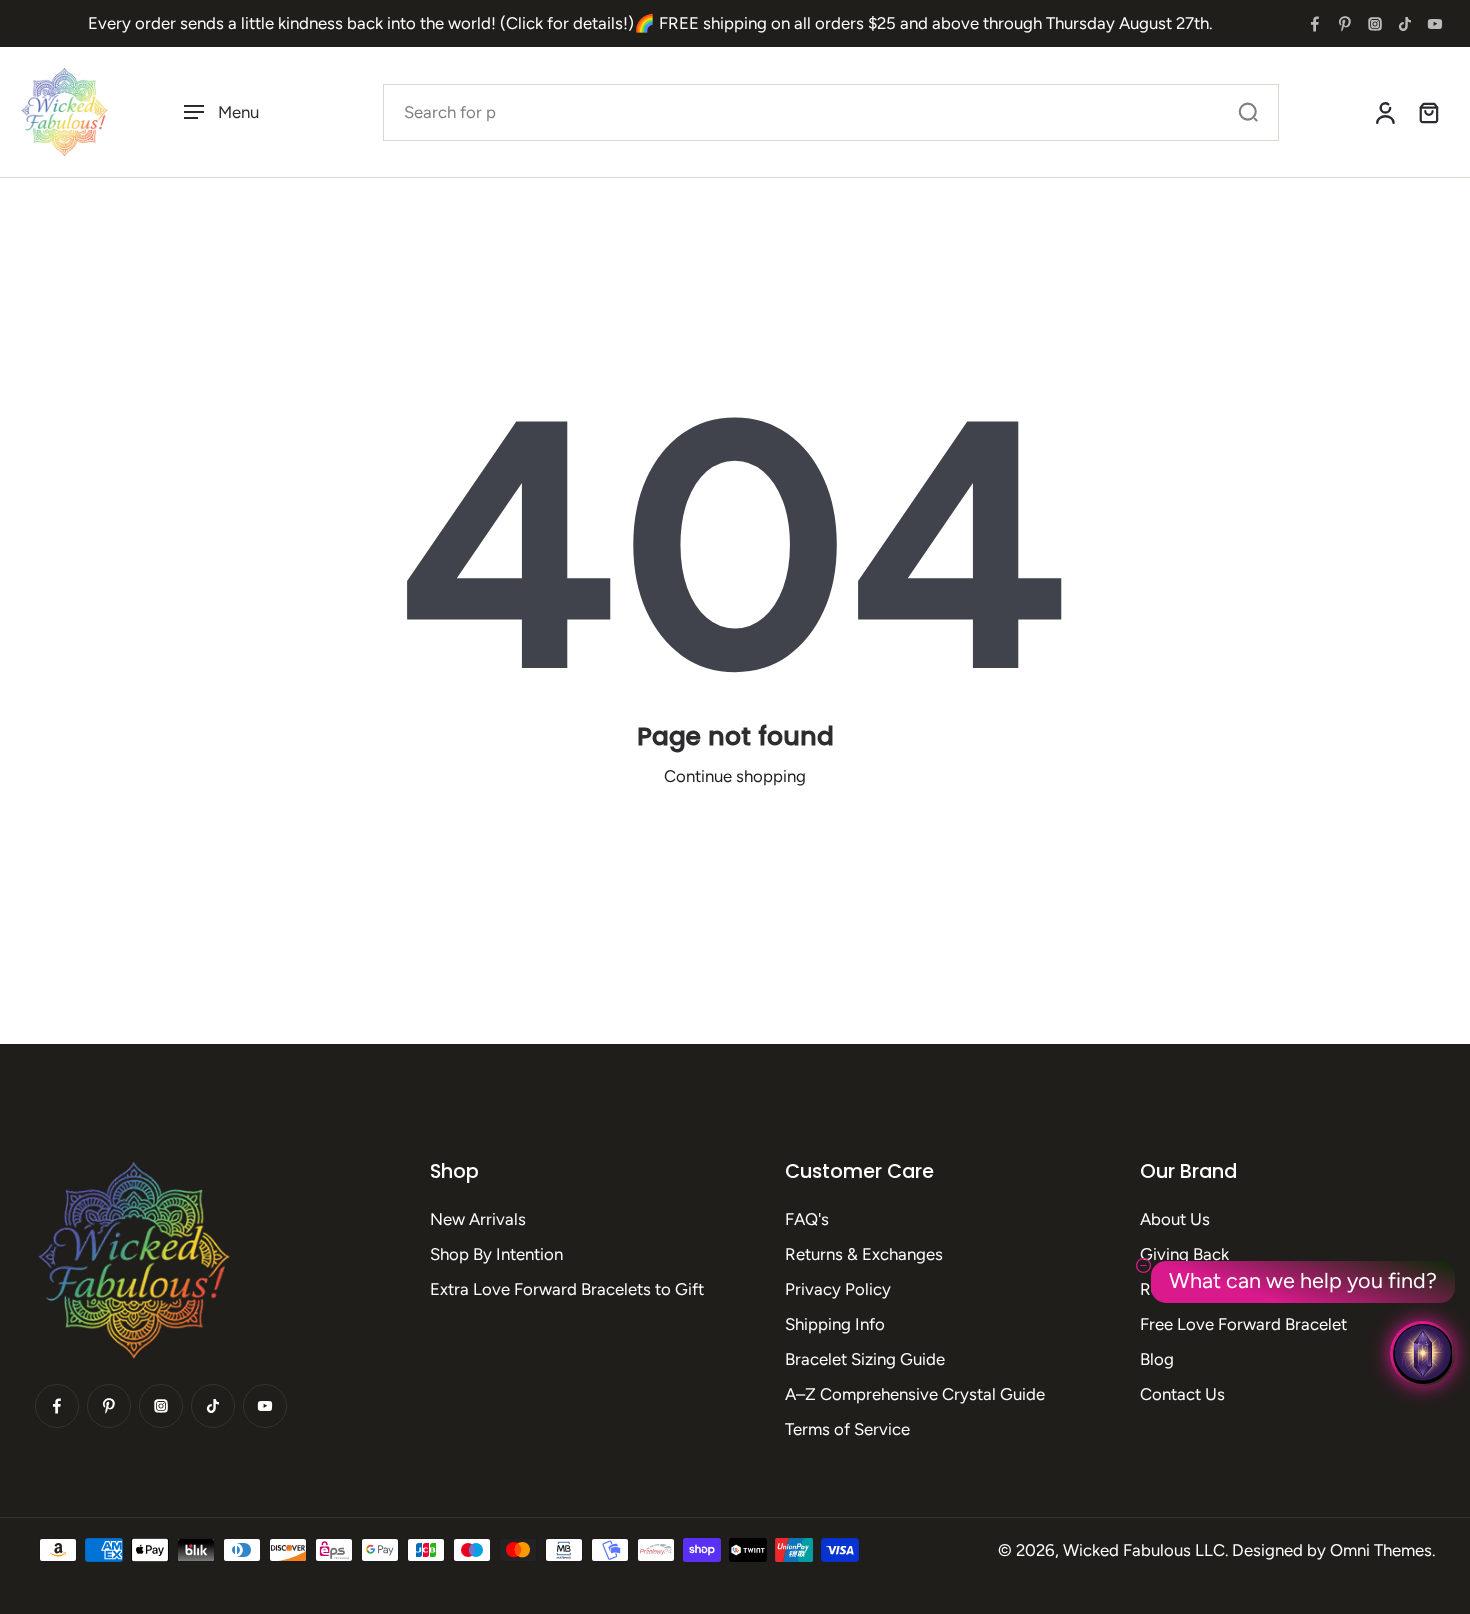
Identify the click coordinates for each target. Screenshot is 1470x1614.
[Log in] (1384, 112)
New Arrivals (478, 1219)
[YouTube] (1435, 24)
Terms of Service (847, 1429)
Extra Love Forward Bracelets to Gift (567, 1289)
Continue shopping (735, 776)
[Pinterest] (1345, 24)
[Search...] (1248, 112)
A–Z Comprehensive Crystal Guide (915, 1394)
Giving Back (1184, 1254)
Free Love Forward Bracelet (1243, 1324)
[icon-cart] (1428, 112)
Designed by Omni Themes (1332, 1550)
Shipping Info (835, 1324)
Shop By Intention (496, 1254)
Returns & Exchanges (864, 1254)
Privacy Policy (838, 1289)
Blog (1157, 1359)
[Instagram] (1375, 24)
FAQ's (807, 1219)
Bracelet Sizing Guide (865, 1359)
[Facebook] (1315, 24)
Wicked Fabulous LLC (1144, 1550)
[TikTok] (1405, 24)
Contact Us (1182, 1394)
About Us (1175, 1219)
